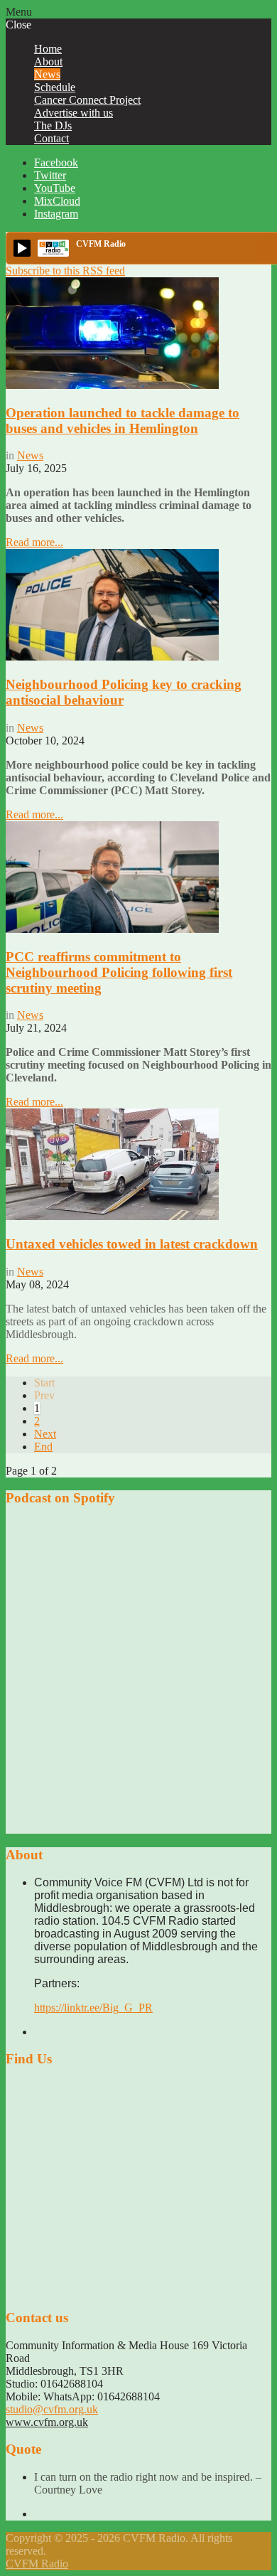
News (30, 455)
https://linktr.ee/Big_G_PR (93, 2008)
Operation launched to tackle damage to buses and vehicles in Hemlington (123, 421)
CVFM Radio (37, 2564)
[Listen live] (22, 248)
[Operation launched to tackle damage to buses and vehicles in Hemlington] (112, 385)
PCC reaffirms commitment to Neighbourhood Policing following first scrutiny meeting (119, 972)
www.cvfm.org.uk (47, 2422)
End (43, 1447)
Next (45, 1434)
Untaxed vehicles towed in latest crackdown (132, 1244)
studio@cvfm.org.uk (52, 2409)
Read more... (34, 542)
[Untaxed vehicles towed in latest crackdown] (112, 1216)
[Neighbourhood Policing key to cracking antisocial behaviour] (112, 657)
